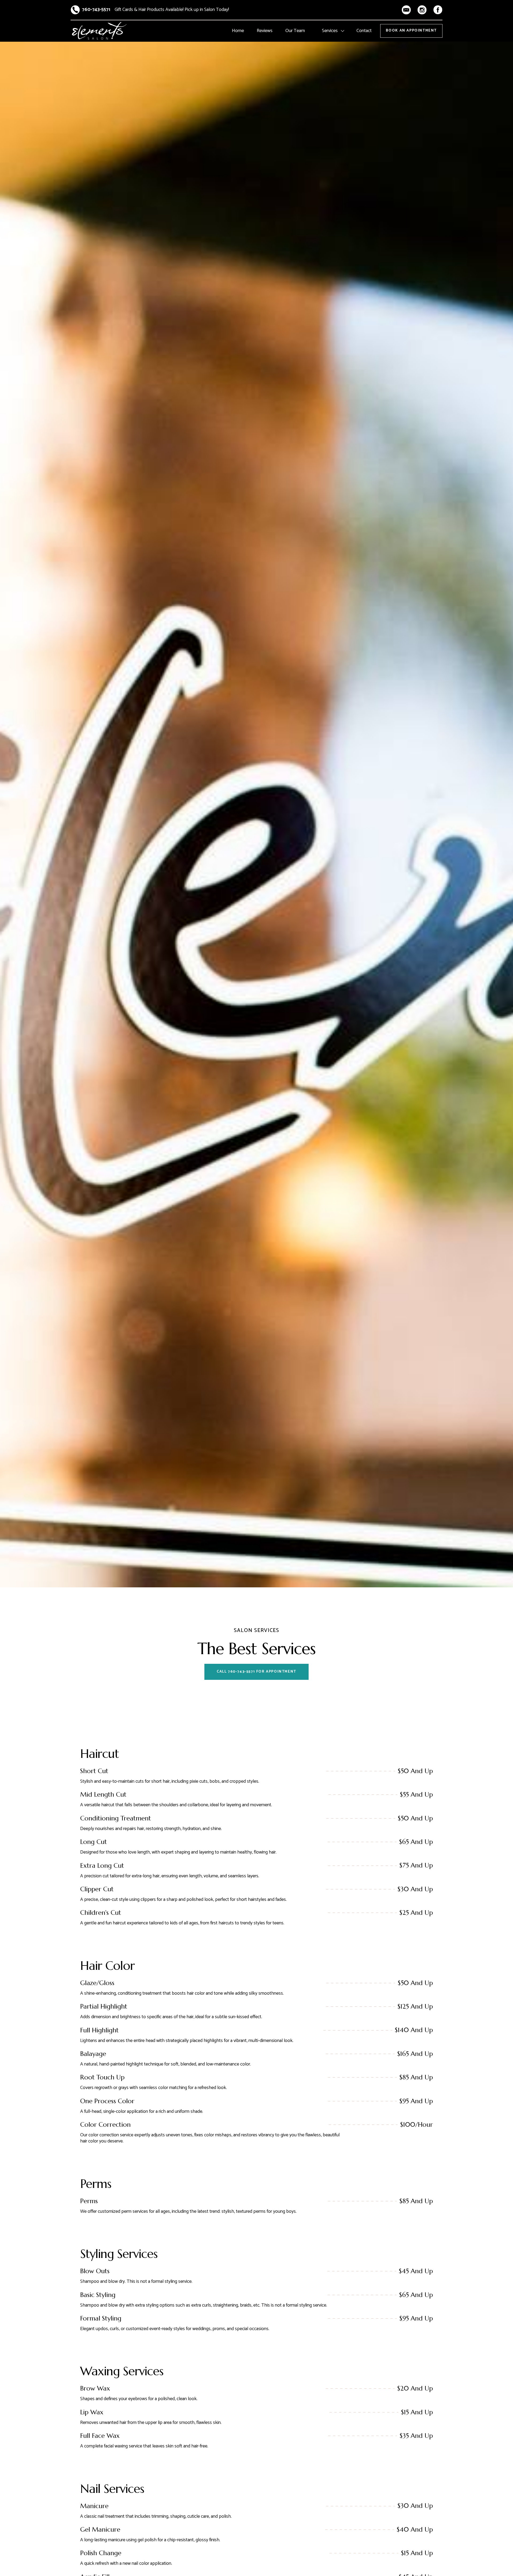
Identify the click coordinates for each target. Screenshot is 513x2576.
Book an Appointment (411, 31)
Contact (364, 31)
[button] (333, 31)
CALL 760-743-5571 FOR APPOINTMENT (256, 1672)
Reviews (265, 31)
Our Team (295, 31)
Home (238, 31)
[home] (99, 31)
